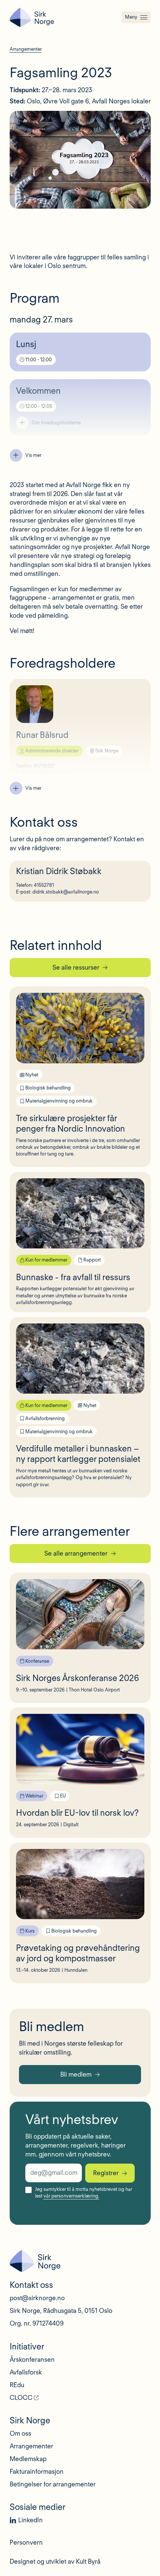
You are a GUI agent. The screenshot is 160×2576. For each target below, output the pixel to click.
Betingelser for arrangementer (53, 2484)
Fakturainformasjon (37, 2471)
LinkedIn (31, 2520)
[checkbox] (28, 2190)
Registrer (106, 2173)
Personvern (26, 2542)
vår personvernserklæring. (71, 2196)
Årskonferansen (32, 2360)
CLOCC (21, 2398)
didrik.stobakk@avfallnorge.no (66, 892)
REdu (17, 2385)
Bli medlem (76, 2074)
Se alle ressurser (76, 967)
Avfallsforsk (26, 2372)
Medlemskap (28, 2459)
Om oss (20, 2433)
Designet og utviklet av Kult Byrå (55, 2561)
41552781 (44, 885)
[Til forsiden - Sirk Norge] (32, 17)
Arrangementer (31, 2446)
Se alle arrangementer (76, 1553)
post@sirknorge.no (37, 2298)
